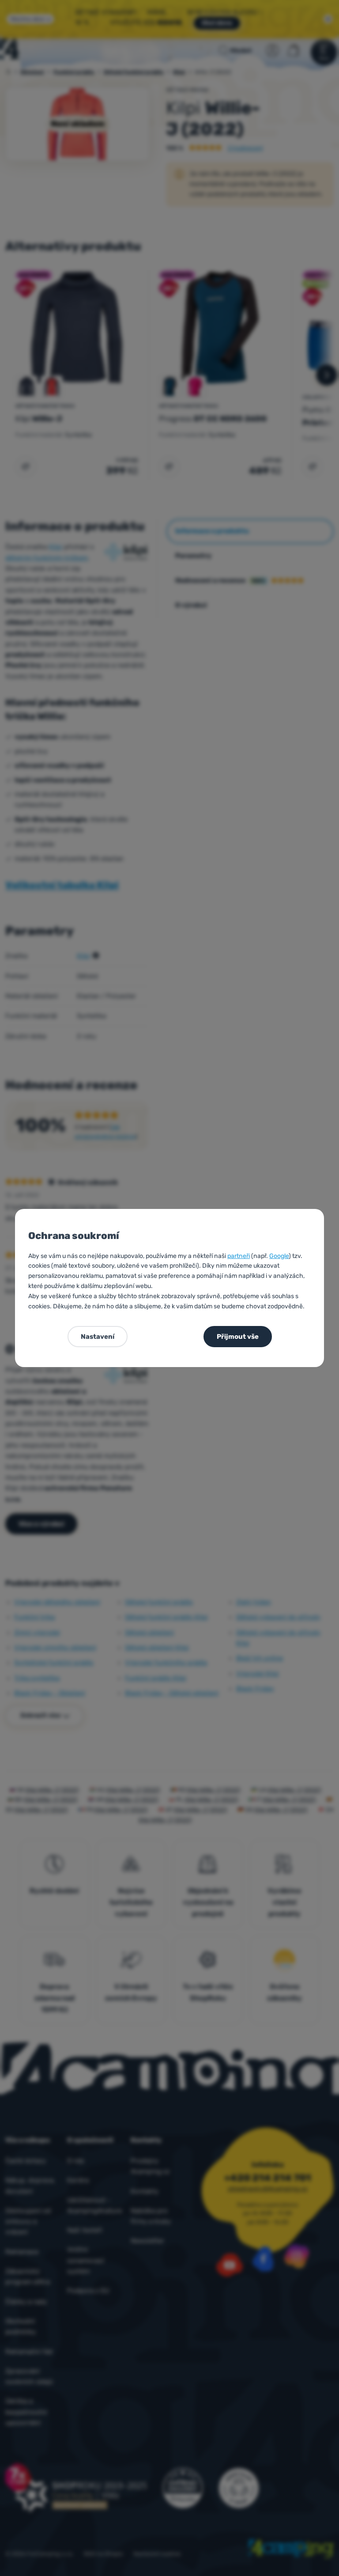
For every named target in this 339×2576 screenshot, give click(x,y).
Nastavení (98, 1337)
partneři (239, 1256)
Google (279, 1256)
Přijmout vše (238, 1337)
